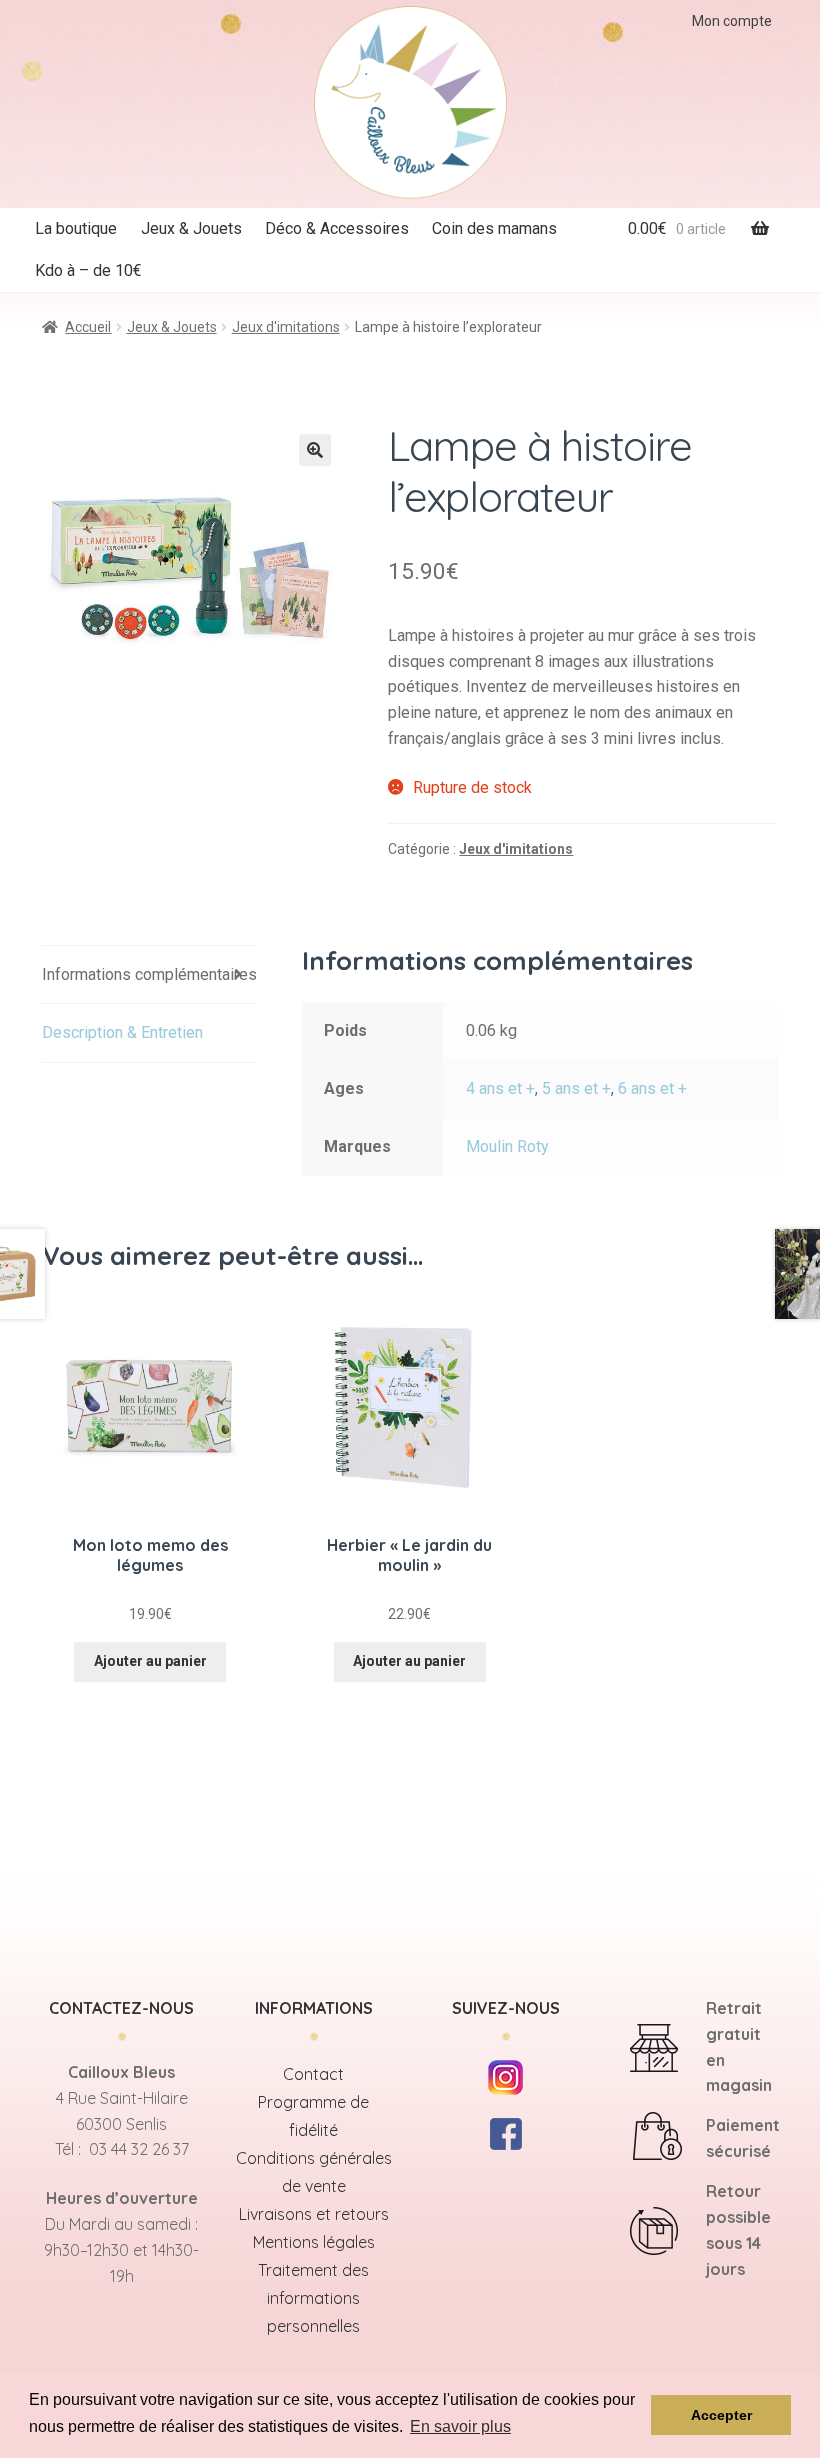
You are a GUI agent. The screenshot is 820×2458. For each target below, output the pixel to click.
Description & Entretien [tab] (122, 1032)
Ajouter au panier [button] (150, 1661)
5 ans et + (576, 1088)
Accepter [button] (721, 2415)
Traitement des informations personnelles (313, 2298)
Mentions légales (314, 2242)
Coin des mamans (494, 228)
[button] (315, 450)
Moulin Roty (507, 1146)
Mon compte (732, 21)
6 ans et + (652, 1088)
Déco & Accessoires (337, 228)
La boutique (76, 228)
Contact (313, 2074)
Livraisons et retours (314, 2214)
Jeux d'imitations (286, 327)
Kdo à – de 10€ (88, 270)
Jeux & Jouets (191, 228)
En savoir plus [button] (460, 2426)
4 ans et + (500, 1088)
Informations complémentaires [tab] (149, 974)
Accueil (88, 327)
